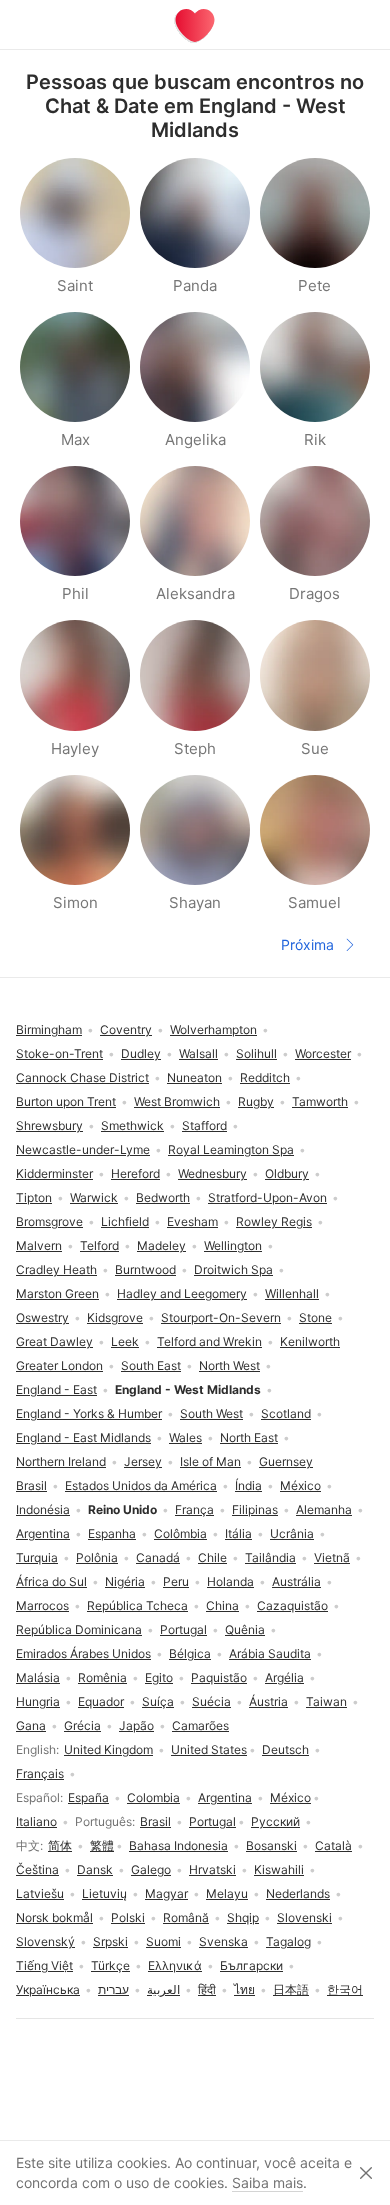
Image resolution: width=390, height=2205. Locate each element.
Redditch (265, 1077)
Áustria (268, 1701)
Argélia (284, 1677)
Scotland (286, 1413)
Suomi (163, 1941)
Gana (31, 1725)
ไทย (244, 1989)
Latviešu (40, 1893)
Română (186, 1917)
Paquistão (219, 1677)
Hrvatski (212, 1869)
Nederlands (298, 1893)
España (88, 1797)
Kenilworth (310, 1341)
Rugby (256, 1101)
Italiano (36, 1821)
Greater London (59, 1365)
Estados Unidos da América (141, 1485)
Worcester (323, 1053)
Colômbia (180, 1533)
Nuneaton (194, 1077)
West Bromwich (177, 1101)
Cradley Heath (56, 1269)
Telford (99, 1245)
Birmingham (49, 1029)
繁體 (102, 1845)
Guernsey (286, 1461)
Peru (176, 1581)
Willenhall (292, 1293)
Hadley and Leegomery (182, 1293)
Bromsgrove (49, 1221)
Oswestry (42, 1317)
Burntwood (145, 1269)
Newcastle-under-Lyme (83, 1149)
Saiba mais (267, 2182)
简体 (60, 1845)
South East (151, 1365)
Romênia (102, 1677)
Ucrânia (292, 1533)
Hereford (135, 1173)
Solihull (256, 1053)
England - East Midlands (83, 1437)
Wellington (233, 1245)
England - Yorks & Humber (89, 1413)
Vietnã (332, 1557)
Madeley (161, 1245)
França (194, 1509)
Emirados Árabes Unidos (83, 1653)
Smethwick (132, 1125)
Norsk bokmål (54, 1917)
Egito (159, 1677)
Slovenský (45, 1941)
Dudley (141, 1053)
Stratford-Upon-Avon (267, 1197)
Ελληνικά (175, 1965)
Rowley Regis (274, 1221)
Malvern (39, 1245)
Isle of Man (210, 1461)
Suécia (211, 1701)
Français (40, 1773)
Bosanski (271, 1845)
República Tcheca (137, 1605)
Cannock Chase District (82, 1077)
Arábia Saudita (270, 1653)
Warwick (94, 1197)
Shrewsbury (49, 1125)
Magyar (166, 1893)
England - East (56, 1389)
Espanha (112, 1533)
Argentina (225, 1797)
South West (211, 1413)
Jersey (143, 1461)
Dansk (95, 1869)
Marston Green (57, 1293)
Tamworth (320, 1101)
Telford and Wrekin (209, 1341)
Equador (101, 1701)
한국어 (345, 1989)
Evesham (192, 1221)
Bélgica (190, 1653)
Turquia (37, 1557)
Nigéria (125, 1581)
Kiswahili (279, 1869)
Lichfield (125, 1221)
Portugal (212, 1821)
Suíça (158, 1701)
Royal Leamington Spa (231, 1149)
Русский (275, 1821)
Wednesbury (212, 1173)
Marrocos (42, 1605)
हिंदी (207, 1989)
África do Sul (51, 1581)
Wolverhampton (213, 1029)
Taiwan (326, 1701)
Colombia (153, 1797)
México (290, 1797)
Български (251, 1965)
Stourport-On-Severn (221, 1317)
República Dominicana (79, 1629)
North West (229, 1365)
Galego (151, 1869)
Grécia (82, 1725)
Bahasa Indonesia (178, 1845)
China (222, 1605)
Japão (136, 1725)
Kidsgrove (115, 1317)
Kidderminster (54, 1173)
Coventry (126, 1029)
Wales (185, 1437)
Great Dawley (54, 1341)
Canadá (158, 1557)
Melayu (227, 1893)
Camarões (200, 1725)
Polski (128, 1917)
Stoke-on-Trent (59, 1053)
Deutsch (285, 1749)
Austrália (296, 1581)
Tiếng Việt (44, 1965)
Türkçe (110, 1965)
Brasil (155, 1821)
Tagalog (288, 1941)
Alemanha (324, 1509)
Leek (125, 1341)
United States (209, 1749)
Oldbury (287, 1173)
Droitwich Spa (233, 1269)
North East (249, 1437)
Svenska (223, 1941)
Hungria (38, 1701)
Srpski (110, 1941)
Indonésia (43, 1509)
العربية (163, 1989)
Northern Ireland (61, 1461)
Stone (315, 1317)
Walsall (198, 1053)
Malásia (38, 1677)
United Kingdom (108, 1749)
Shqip (243, 1917)
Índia (248, 1485)
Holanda (230, 1581)
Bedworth (163, 1197)
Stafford (204, 1125)
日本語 (291, 1989)
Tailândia (270, 1557)
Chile (212, 1557)
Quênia (245, 1629)
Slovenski (304, 1917)
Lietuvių (104, 1893)
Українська (48, 1989)
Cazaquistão (292, 1605)
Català (333, 1845)
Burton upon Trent (66, 1101)
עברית (113, 1989)
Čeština (37, 1869)
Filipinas (255, 1509)
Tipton (34, 1197)
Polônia (97, 1557)
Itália (238, 1533)
